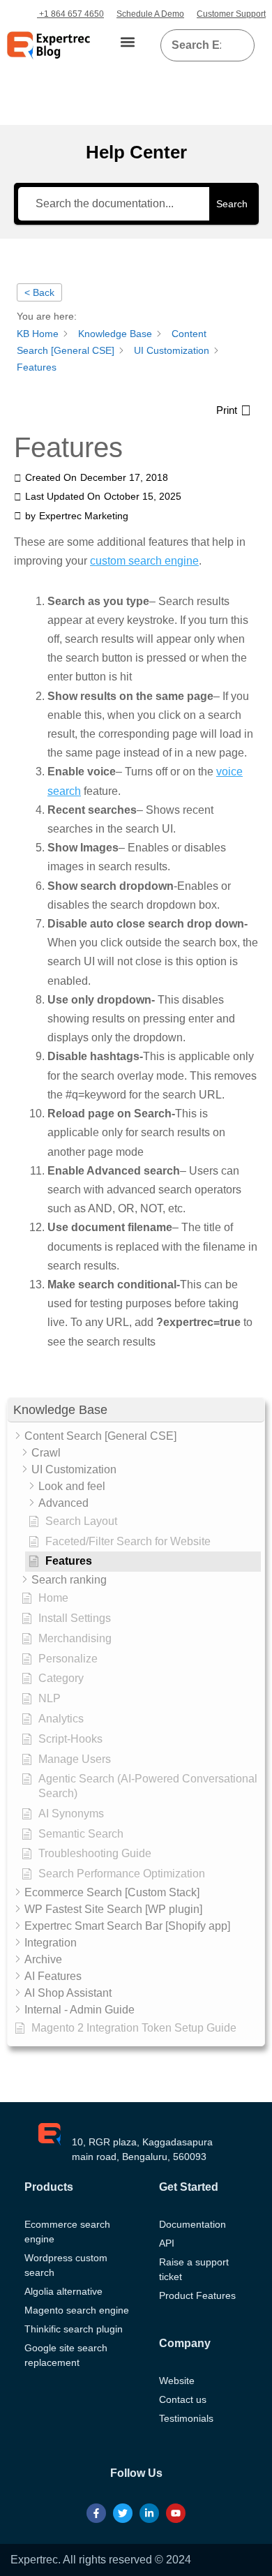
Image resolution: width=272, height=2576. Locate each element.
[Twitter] (123, 2513)
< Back (39, 292)
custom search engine (144, 561)
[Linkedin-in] (149, 2513)
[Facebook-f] (96, 2513)
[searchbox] (196, 45)
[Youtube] (176, 2513)
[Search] (239, 45)
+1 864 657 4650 (70, 14)
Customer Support (231, 14)
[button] (128, 42)
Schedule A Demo (150, 14)
